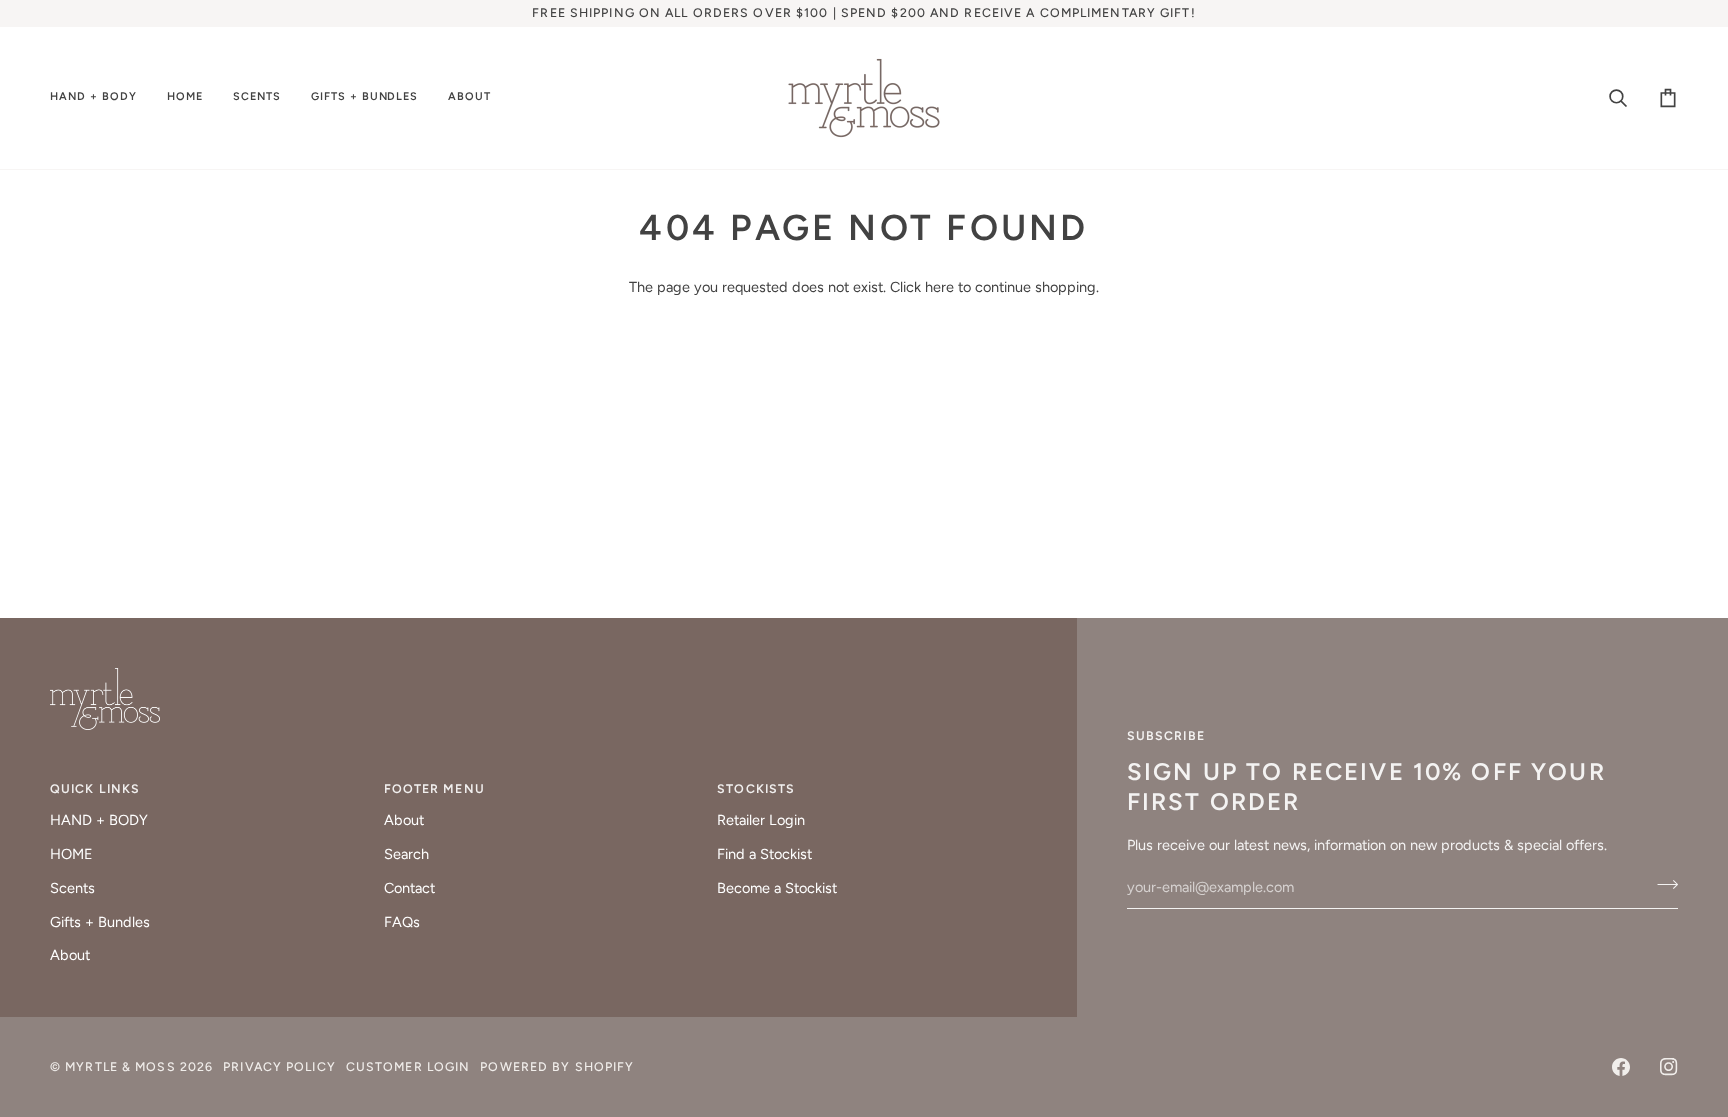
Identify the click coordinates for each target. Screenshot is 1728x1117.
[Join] (1661, 885)
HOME (71, 854)
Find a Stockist (764, 854)
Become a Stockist (777, 888)
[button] (101, 98)
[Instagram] (1669, 1067)
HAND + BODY (99, 820)
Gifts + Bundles (100, 922)
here (939, 287)
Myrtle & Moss (120, 1066)
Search (406, 854)
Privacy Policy (279, 1066)
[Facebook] (1621, 1067)
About (70, 955)
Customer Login (408, 1066)
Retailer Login (761, 820)
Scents (72, 888)
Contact (409, 888)
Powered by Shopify (557, 1066)
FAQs (402, 922)
